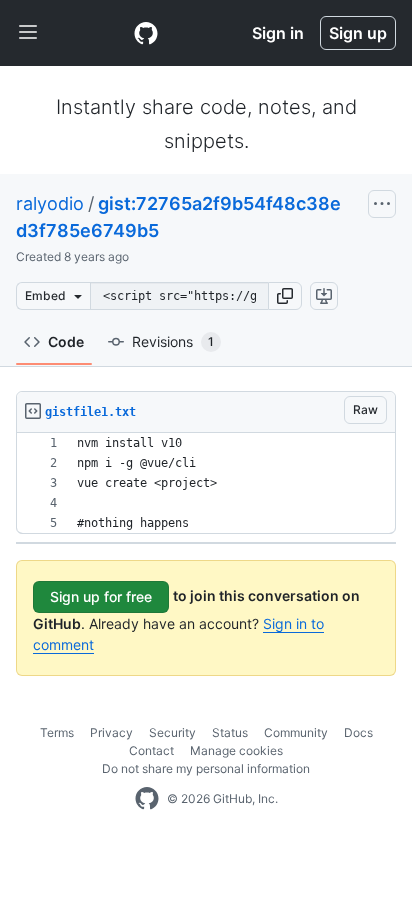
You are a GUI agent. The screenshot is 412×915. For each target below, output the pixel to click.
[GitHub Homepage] (147, 799)
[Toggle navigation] (28, 33)
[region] (206, 483)
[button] (285, 296)
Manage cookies (236, 750)
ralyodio (50, 203)
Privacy (111, 732)
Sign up (358, 33)
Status (230, 732)
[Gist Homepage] (146, 33)
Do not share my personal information (206, 768)
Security (172, 732)
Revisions (173, 341)
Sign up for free (101, 596)
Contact (151, 750)
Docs (358, 732)
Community (296, 732)
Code (66, 341)
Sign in (278, 33)
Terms (57, 732)
